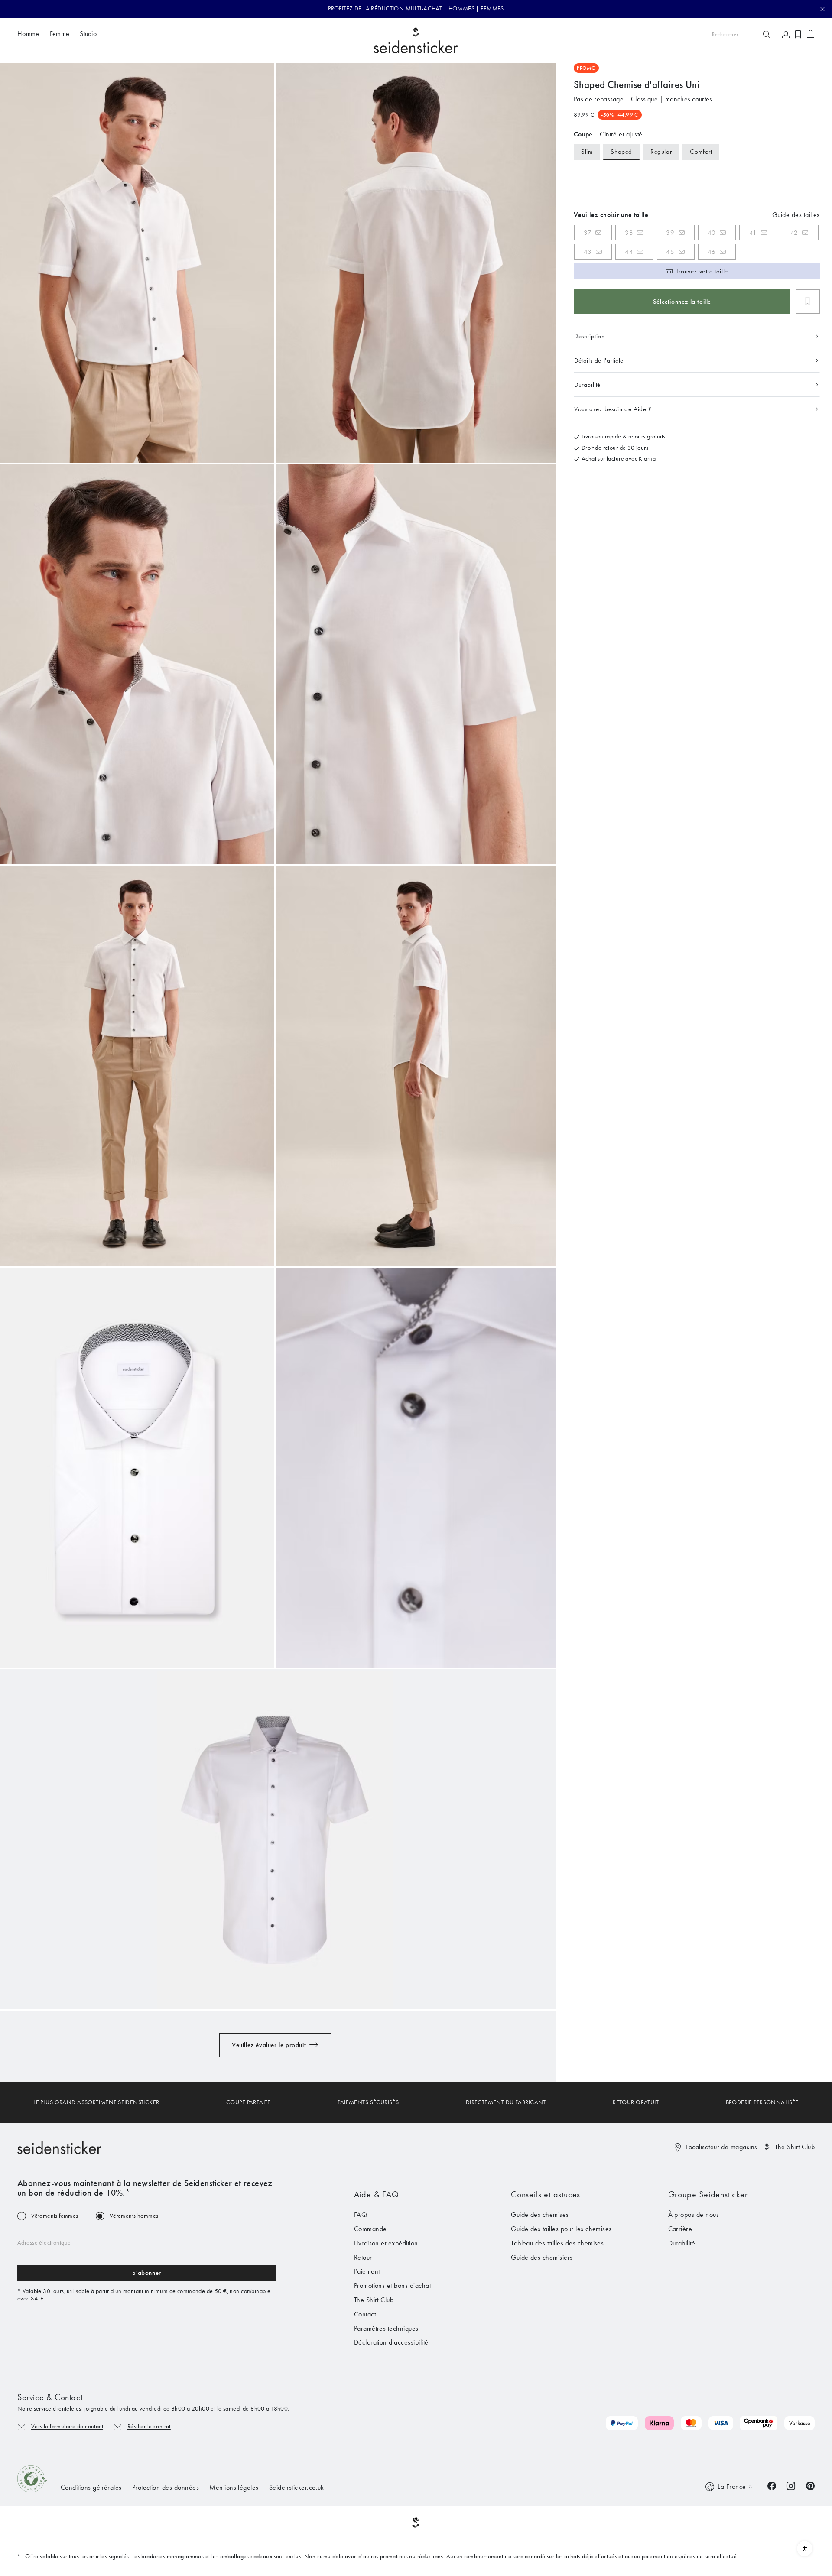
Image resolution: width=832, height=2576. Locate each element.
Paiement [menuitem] (367, 2271)
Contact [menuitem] (365, 2314)
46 (712, 252)
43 (588, 252)
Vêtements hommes (134, 2216)
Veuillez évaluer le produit (269, 2045)
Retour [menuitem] (363, 2257)
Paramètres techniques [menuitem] (386, 2328)
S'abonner (146, 2273)
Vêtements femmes (55, 2216)
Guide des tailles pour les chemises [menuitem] (561, 2229)
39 (670, 233)
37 (588, 233)
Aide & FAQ (377, 2194)
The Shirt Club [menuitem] (374, 2300)
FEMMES (492, 8)
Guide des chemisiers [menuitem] (542, 2257)
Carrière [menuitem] (680, 2229)
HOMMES (462, 8)
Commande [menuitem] (370, 2229)
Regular (661, 152)
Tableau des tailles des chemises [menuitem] (557, 2243)
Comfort (701, 152)
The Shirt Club (795, 2147)
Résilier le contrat (149, 2426)
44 (629, 252)
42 (794, 233)
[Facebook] (772, 2485)
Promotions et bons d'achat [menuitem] (392, 2286)
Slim (587, 152)
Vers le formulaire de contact (67, 2426)
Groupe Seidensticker (708, 2194)
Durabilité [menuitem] (682, 2243)
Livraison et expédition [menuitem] (386, 2243)
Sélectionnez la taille (682, 302)
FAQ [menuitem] (361, 2214)
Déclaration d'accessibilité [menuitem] (391, 2342)
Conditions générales (91, 2487)
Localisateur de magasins (721, 2147)
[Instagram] (791, 2485)
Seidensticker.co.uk (297, 2487)
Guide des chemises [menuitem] (540, 2214)
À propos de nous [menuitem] (694, 2214)
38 (629, 233)
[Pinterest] (810, 2485)
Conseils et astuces (546, 2194)
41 (753, 233)
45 (670, 252)
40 (712, 233)
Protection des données (166, 2487)
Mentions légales (234, 2487)
